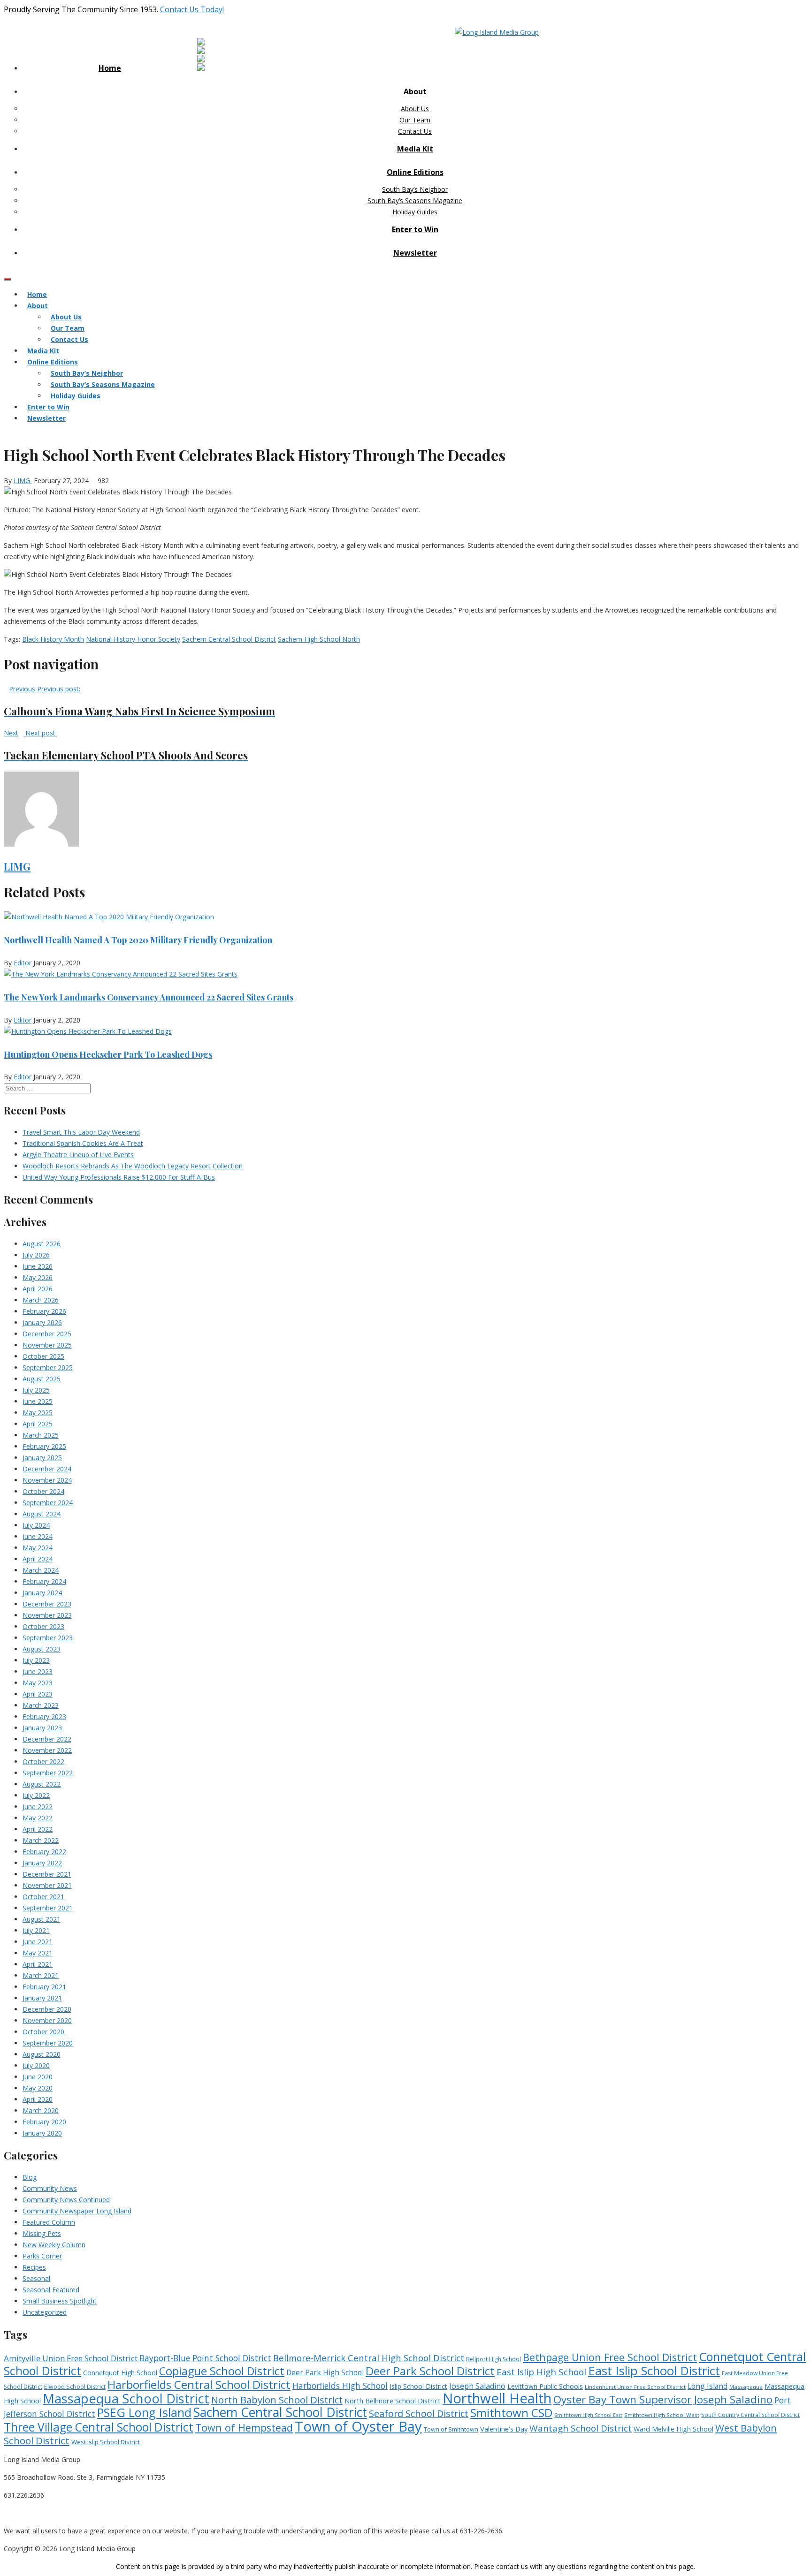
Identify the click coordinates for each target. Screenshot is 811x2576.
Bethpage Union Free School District (610, 2357)
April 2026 (38, 1289)
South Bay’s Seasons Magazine (415, 201)
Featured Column (49, 2222)
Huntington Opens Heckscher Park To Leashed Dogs (108, 1054)
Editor (23, 963)
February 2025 (44, 1446)
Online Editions (415, 172)
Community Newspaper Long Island (77, 2211)
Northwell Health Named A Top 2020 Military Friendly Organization (138, 940)
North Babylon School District (277, 2400)
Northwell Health (497, 2398)
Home (110, 68)
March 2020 (41, 2110)
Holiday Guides (415, 212)
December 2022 (47, 1739)
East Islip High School (541, 2372)
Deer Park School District (430, 2371)
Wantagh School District (581, 2428)
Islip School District (418, 2386)
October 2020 (43, 2032)
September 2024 (48, 1503)
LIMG (23, 481)
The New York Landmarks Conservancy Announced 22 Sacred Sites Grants (149, 997)
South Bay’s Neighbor (415, 189)
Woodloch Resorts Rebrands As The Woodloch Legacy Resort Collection (133, 1166)
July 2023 (36, 1660)
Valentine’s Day (504, 2429)
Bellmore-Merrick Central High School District (369, 2358)
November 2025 (47, 1345)
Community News (50, 2188)
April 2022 (38, 1829)
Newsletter (415, 253)
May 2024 (38, 1548)
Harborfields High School (340, 2386)
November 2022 (47, 1750)
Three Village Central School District (99, 2427)
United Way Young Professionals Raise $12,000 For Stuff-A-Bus (119, 1177)
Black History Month (53, 639)
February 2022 (44, 1852)
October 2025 (43, 1356)
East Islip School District (654, 2371)
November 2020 (47, 2020)
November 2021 (47, 1885)
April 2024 (38, 1559)
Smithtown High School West (662, 2415)
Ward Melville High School (673, 2429)
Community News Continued (66, 2200)
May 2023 (38, 1683)
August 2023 (42, 1649)
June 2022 (38, 1807)
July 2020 (36, 2065)
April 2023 (38, 1694)
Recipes (34, 2267)
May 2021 (38, 1953)
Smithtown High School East (588, 2415)
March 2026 (41, 1300)
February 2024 (44, 1581)
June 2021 (38, 1942)
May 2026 (38, 1277)
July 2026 (36, 1255)
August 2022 (42, 1784)
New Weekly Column (54, 2245)
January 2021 (42, 1998)
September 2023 (48, 1638)
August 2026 (42, 1244)
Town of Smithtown (451, 2429)
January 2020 (42, 2133)
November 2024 (47, 1480)
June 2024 (38, 1536)
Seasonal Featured (51, 2290)
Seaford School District (419, 2413)
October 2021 (43, 1897)
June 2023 (38, 1671)
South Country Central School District (750, 2415)
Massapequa (746, 2387)
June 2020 (38, 2077)
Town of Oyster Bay (358, 2426)
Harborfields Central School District (199, 2384)
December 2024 (47, 1469)
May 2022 (38, 1818)
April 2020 (38, 2099)
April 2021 (38, 1964)
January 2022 (42, 1863)
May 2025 (38, 1413)
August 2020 (42, 2054)
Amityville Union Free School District (71, 2358)
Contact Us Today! (192, 9)
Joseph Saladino (477, 2386)
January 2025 (42, 1458)
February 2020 (44, 2122)
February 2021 (44, 1987)
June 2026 (38, 1266)
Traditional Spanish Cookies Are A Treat (83, 1143)
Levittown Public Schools (545, 2386)
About (415, 91)
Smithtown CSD (511, 2413)
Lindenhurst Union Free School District (635, 2387)
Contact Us (415, 131)
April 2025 (38, 1424)
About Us (415, 109)
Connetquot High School (120, 2373)
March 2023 (41, 1705)
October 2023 (43, 1626)
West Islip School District (106, 2442)
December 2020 (47, 2009)
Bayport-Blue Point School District (205, 2358)
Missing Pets (42, 2233)
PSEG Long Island (144, 2412)
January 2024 (42, 1593)
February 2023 (44, 1716)
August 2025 (42, 1379)
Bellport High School (493, 2359)
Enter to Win (415, 229)
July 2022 (36, 1795)
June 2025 (38, 1401)
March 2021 (41, 1975)
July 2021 (36, 1930)
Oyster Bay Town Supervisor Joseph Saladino (663, 2399)
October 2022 (43, 1762)
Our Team (415, 120)
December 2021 (47, 1874)
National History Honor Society (133, 639)
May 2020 (38, 2088)
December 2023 (47, 1604)
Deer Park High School (325, 2373)
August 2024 (42, 1514)
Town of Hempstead (244, 2428)
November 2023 (47, 1615)
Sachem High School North (319, 639)
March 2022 (41, 1840)
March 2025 (41, 1435)
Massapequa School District (126, 2398)
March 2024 (41, 1570)
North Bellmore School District (393, 2401)
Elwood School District (75, 2387)
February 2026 (44, 1311)
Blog (30, 2177)
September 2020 (48, 2043)
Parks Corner (42, 2256)
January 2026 (42, 1322)
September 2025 (48, 1368)
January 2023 (42, 1728)
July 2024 (36, 1525)
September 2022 (48, 1773)
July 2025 (36, 1390)
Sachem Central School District (229, 639)
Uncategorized (45, 2312)
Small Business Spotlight (60, 2301)
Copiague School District (222, 2371)
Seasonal (36, 2278)
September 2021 (48, 1908)
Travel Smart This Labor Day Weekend (81, 1132)
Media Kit (415, 149)
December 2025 (47, 1334)
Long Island (708, 2386)
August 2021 (42, 1919)
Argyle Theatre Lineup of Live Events (78, 1155)
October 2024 (43, 1491)
